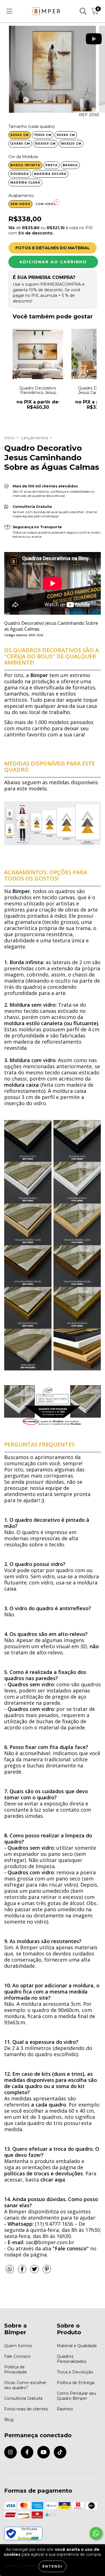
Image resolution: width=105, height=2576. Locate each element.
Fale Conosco (17, 2356)
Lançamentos (34, 438)
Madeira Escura (50, 174)
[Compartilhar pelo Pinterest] (47, 2271)
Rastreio (65, 2409)
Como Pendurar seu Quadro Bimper (76, 2396)
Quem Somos (18, 2346)
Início (9, 438)
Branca (70, 165)
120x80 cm (20, 144)
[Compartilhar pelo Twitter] (35, 2271)
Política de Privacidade (16, 2370)
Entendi (53, 2566)
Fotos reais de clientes (26, 2409)
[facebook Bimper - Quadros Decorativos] (27, 2452)
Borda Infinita (25, 165)
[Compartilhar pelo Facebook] (23, 2271)
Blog (9, 2420)
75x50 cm (43, 135)
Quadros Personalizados (72, 2359)
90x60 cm (66, 135)
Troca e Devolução (75, 2372)
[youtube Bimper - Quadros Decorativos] (44, 2452)
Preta (52, 165)
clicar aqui (53, 2180)
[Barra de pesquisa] (83, 11)
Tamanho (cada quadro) (32, 126)
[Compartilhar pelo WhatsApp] (10, 2269)
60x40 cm (20, 135)
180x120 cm (71, 144)
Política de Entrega (76, 2383)
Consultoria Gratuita (23, 2398)
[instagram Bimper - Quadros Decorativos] (11, 2452)
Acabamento (21, 196)
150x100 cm (45, 144)
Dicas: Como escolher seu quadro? (25, 2385)
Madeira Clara (25, 183)
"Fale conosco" (71, 2248)
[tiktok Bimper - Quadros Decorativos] (60, 2452)
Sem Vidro (20, 204)
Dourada (20, 174)
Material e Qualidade (77, 2346)
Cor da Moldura (23, 157)
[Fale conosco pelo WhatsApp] (96, 2533)
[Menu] (9, 11)
